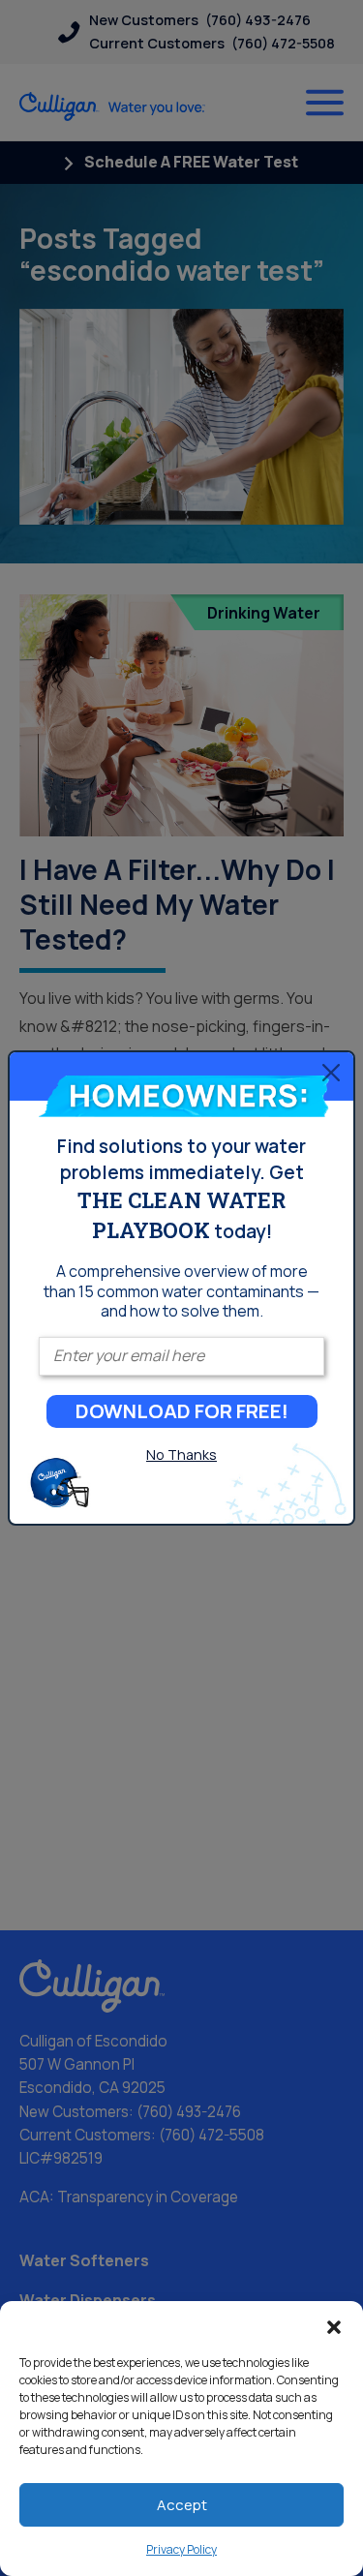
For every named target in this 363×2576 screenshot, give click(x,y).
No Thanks (181, 1455)
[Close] (331, 1072)
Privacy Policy (181, 2549)
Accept (182, 2505)
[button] (334, 2325)
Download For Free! (182, 1411)
